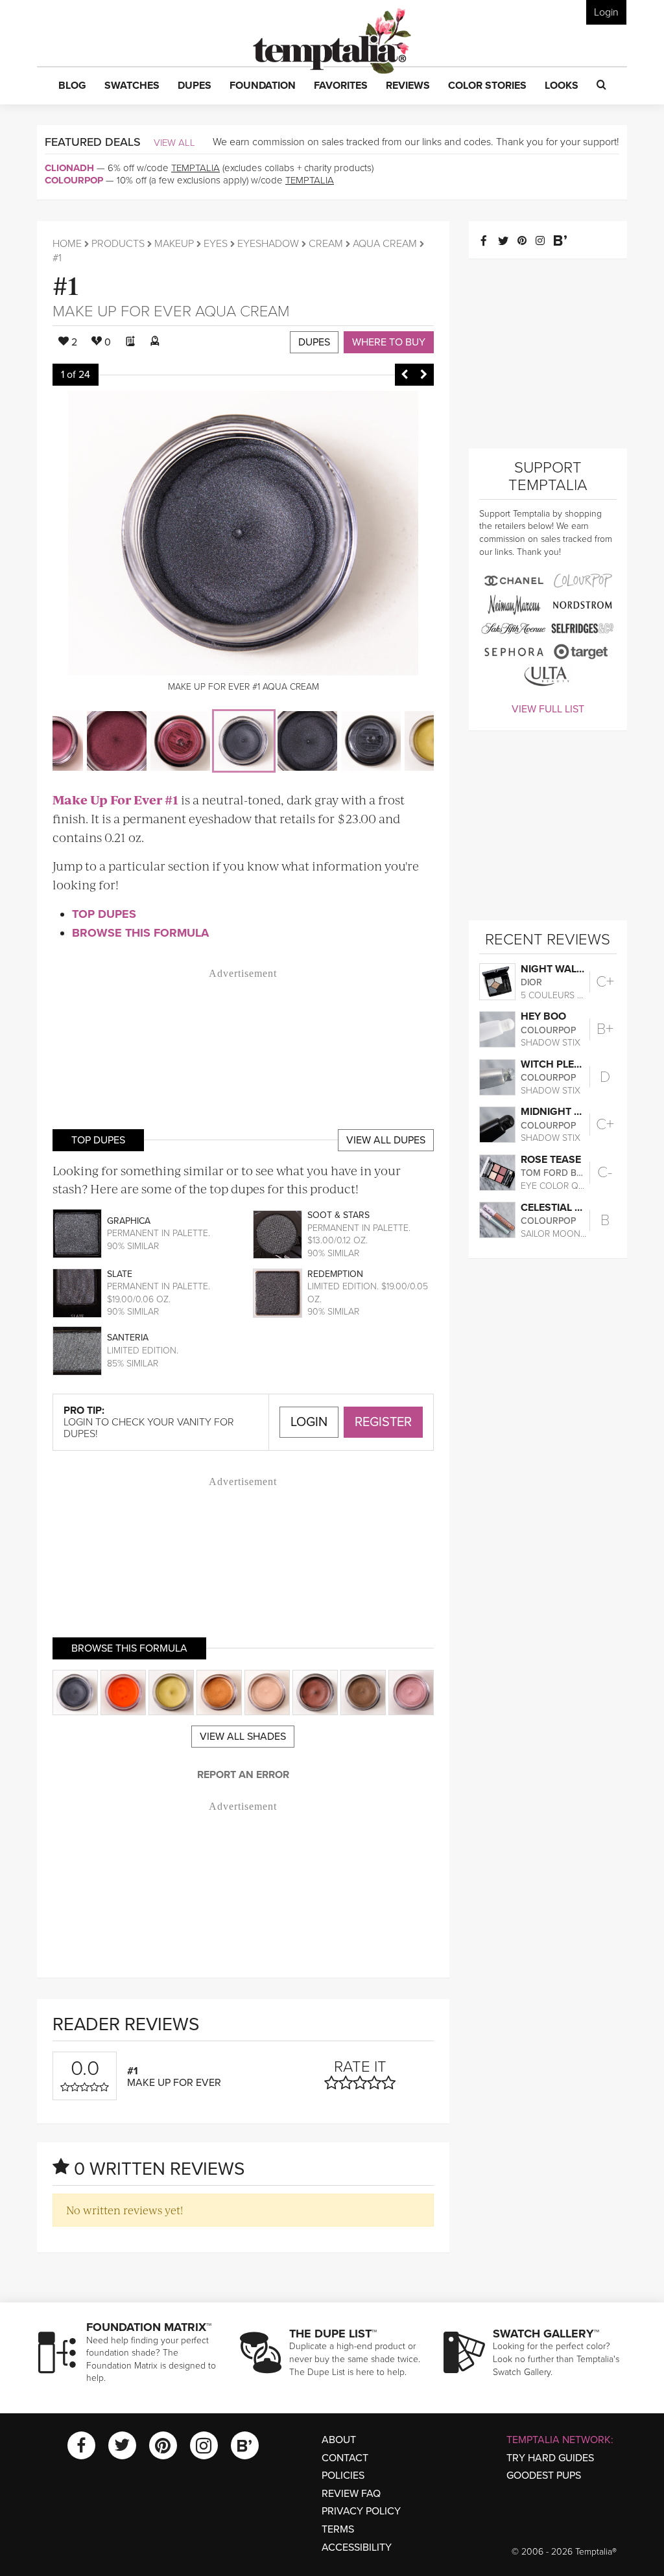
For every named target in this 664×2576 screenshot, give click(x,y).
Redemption (335, 1274)
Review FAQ (351, 2494)
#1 (66, 284)
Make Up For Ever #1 (115, 800)
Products (118, 244)
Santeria (128, 1338)
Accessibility (357, 2547)
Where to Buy (389, 342)
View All (174, 143)
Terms (338, 2529)
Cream (326, 244)
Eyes (216, 244)
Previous (405, 375)
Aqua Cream (385, 244)
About (339, 2440)
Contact (345, 2458)
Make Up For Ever (122, 311)
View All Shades (243, 1737)
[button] (72, 86)
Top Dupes (104, 914)
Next (424, 375)
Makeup (174, 244)
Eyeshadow (268, 244)
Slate (120, 1274)
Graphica (129, 1221)
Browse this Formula (140, 933)
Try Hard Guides (550, 2458)
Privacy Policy (361, 2511)
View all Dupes (386, 1140)
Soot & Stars (338, 1215)
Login (606, 12)
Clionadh (69, 168)
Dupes (314, 342)
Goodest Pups (544, 2476)
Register (383, 1422)
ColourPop (74, 180)
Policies (343, 2476)
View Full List (548, 709)
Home (67, 244)
